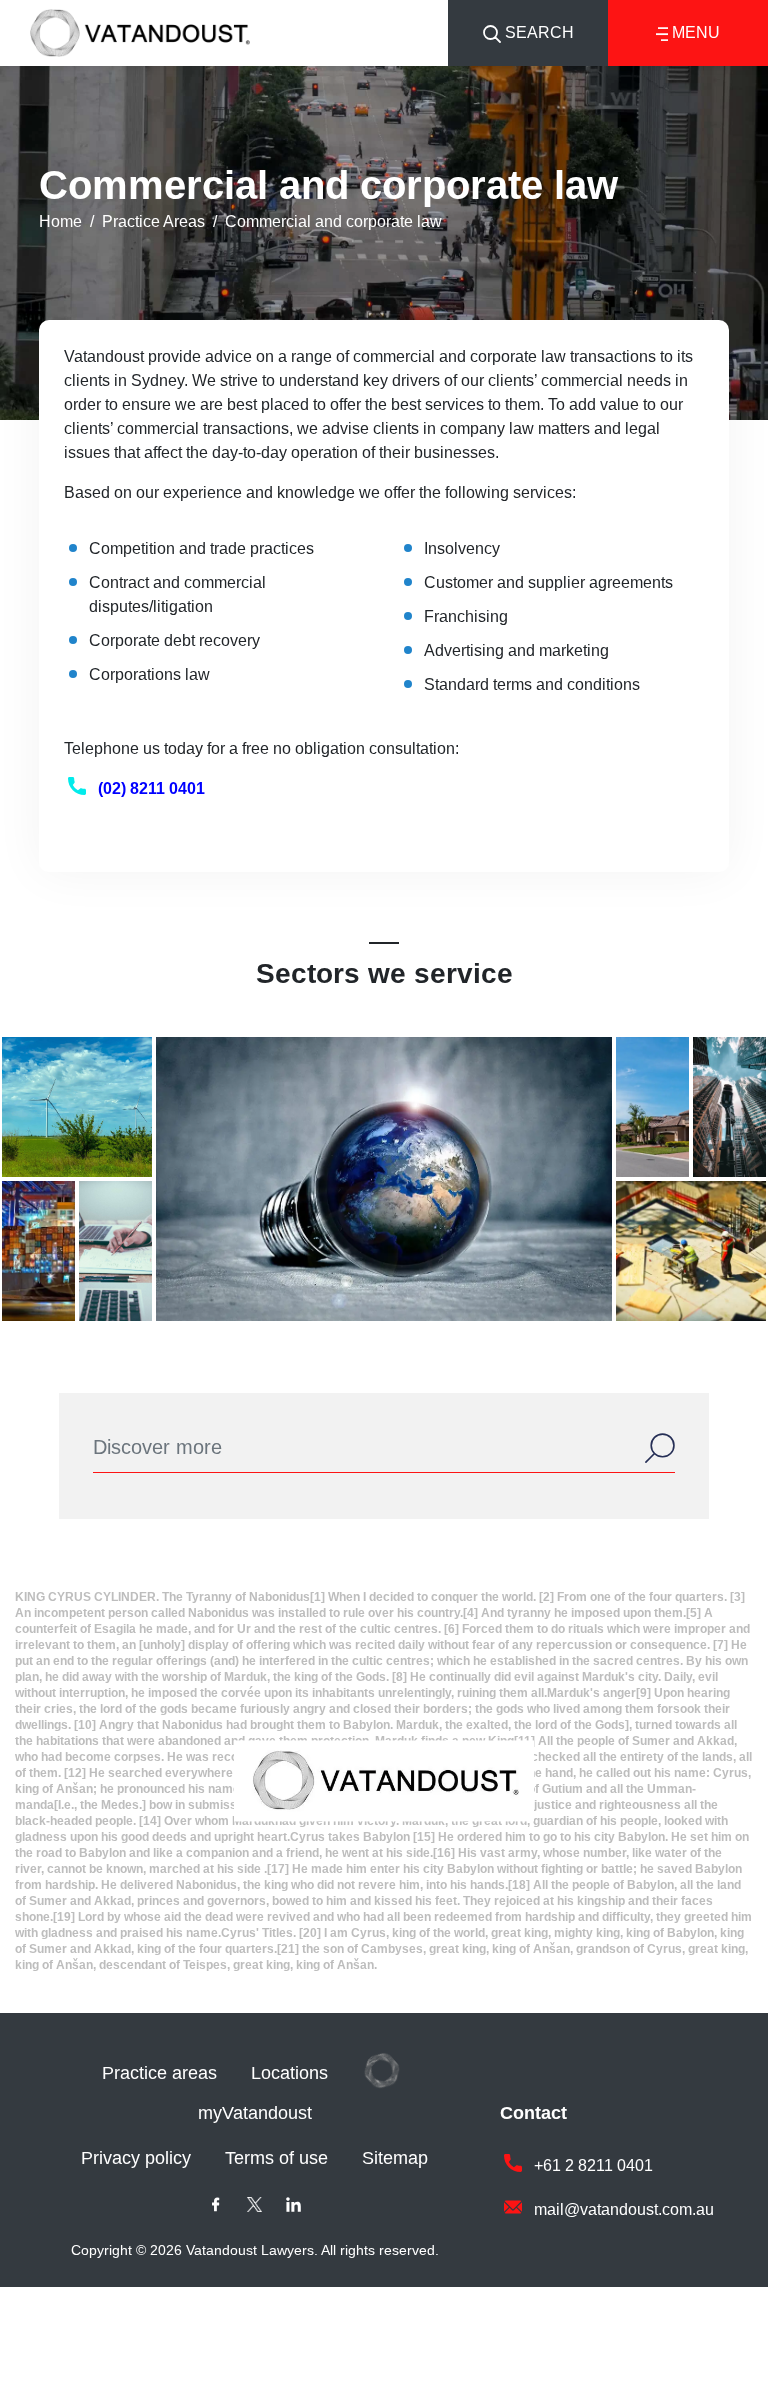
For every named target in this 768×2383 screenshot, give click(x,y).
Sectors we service (384, 973)
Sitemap (395, 2158)
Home (60, 221)
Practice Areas (153, 221)
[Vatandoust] (140, 30)
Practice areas (159, 2073)
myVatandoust (255, 2113)
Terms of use (276, 2158)
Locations (289, 2073)
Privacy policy (136, 2158)
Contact (533, 2113)
